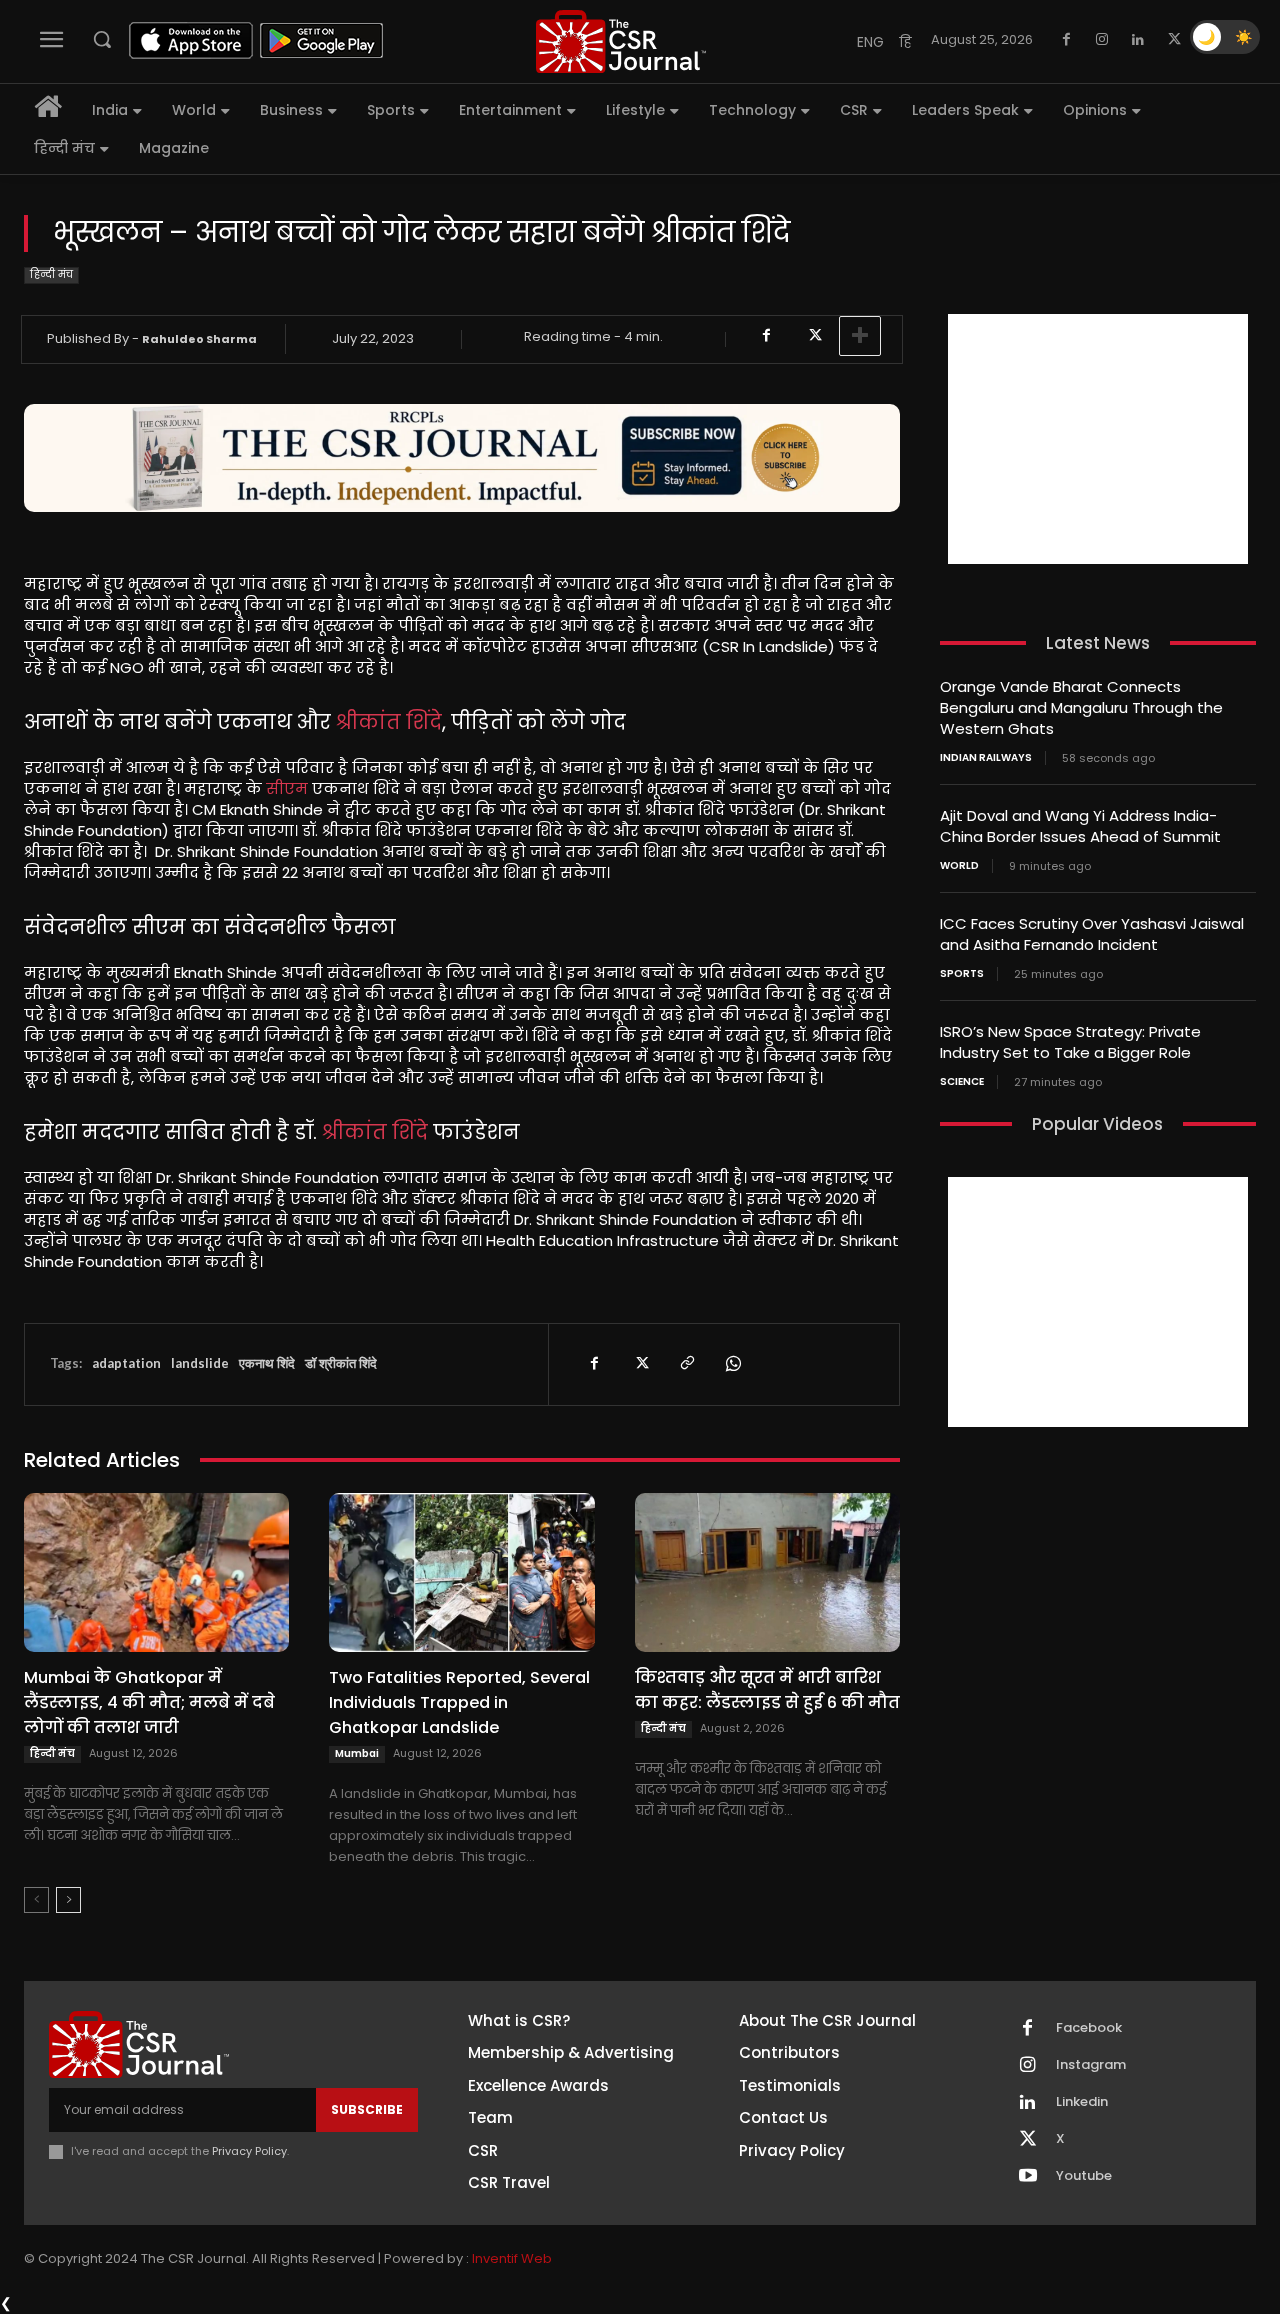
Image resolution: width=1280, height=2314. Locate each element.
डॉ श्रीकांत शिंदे (341, 1363)
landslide (200, 1363)
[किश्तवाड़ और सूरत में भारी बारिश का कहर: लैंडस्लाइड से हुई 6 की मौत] (767, 1572)
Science (962, 1082)
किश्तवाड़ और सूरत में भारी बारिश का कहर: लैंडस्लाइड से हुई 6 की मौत (767, 1690)
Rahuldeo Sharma (199, 339)
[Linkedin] (1138, 40)
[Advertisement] (1098, 439)
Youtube (1084, 2176)
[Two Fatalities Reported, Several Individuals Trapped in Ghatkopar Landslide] (461, 1572)
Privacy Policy (249, 2151)
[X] (1174, 40)
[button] (102, 39)
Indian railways (986, 758)
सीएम (287, 788)
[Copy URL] (686, 1364)
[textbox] (462, 922)
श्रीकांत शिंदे (389, 722)
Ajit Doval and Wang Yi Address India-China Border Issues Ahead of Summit (1080, 826)
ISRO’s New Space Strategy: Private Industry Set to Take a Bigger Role (1070, 1042)
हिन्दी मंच (51, 274)
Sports (962, 974)
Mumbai (357, 1753)
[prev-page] (36, 1900)
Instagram (1091, 2065)
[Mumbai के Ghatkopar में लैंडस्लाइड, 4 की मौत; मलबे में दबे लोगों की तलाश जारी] (156, 1572)
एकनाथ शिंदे (267, 1363)
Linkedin (1082, 2102)
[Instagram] (1102, 40)
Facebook (1089, 2028)
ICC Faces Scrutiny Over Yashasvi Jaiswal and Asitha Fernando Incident (1092, 934)
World (959, 866)
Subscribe (367, 2109)
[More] (860, 336)
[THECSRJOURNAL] (621, 41)
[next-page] (68, 1900)
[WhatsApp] (732, 1364)
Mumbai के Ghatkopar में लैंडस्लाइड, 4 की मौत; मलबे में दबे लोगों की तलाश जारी (149, 1702)
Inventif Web (512, 2258)
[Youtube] (1028, 2177)
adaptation (126, 1363)
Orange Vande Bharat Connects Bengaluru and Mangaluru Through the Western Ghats (1081, 707)
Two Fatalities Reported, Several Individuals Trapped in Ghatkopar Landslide (459, 1702)
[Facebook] (1066, 40)
